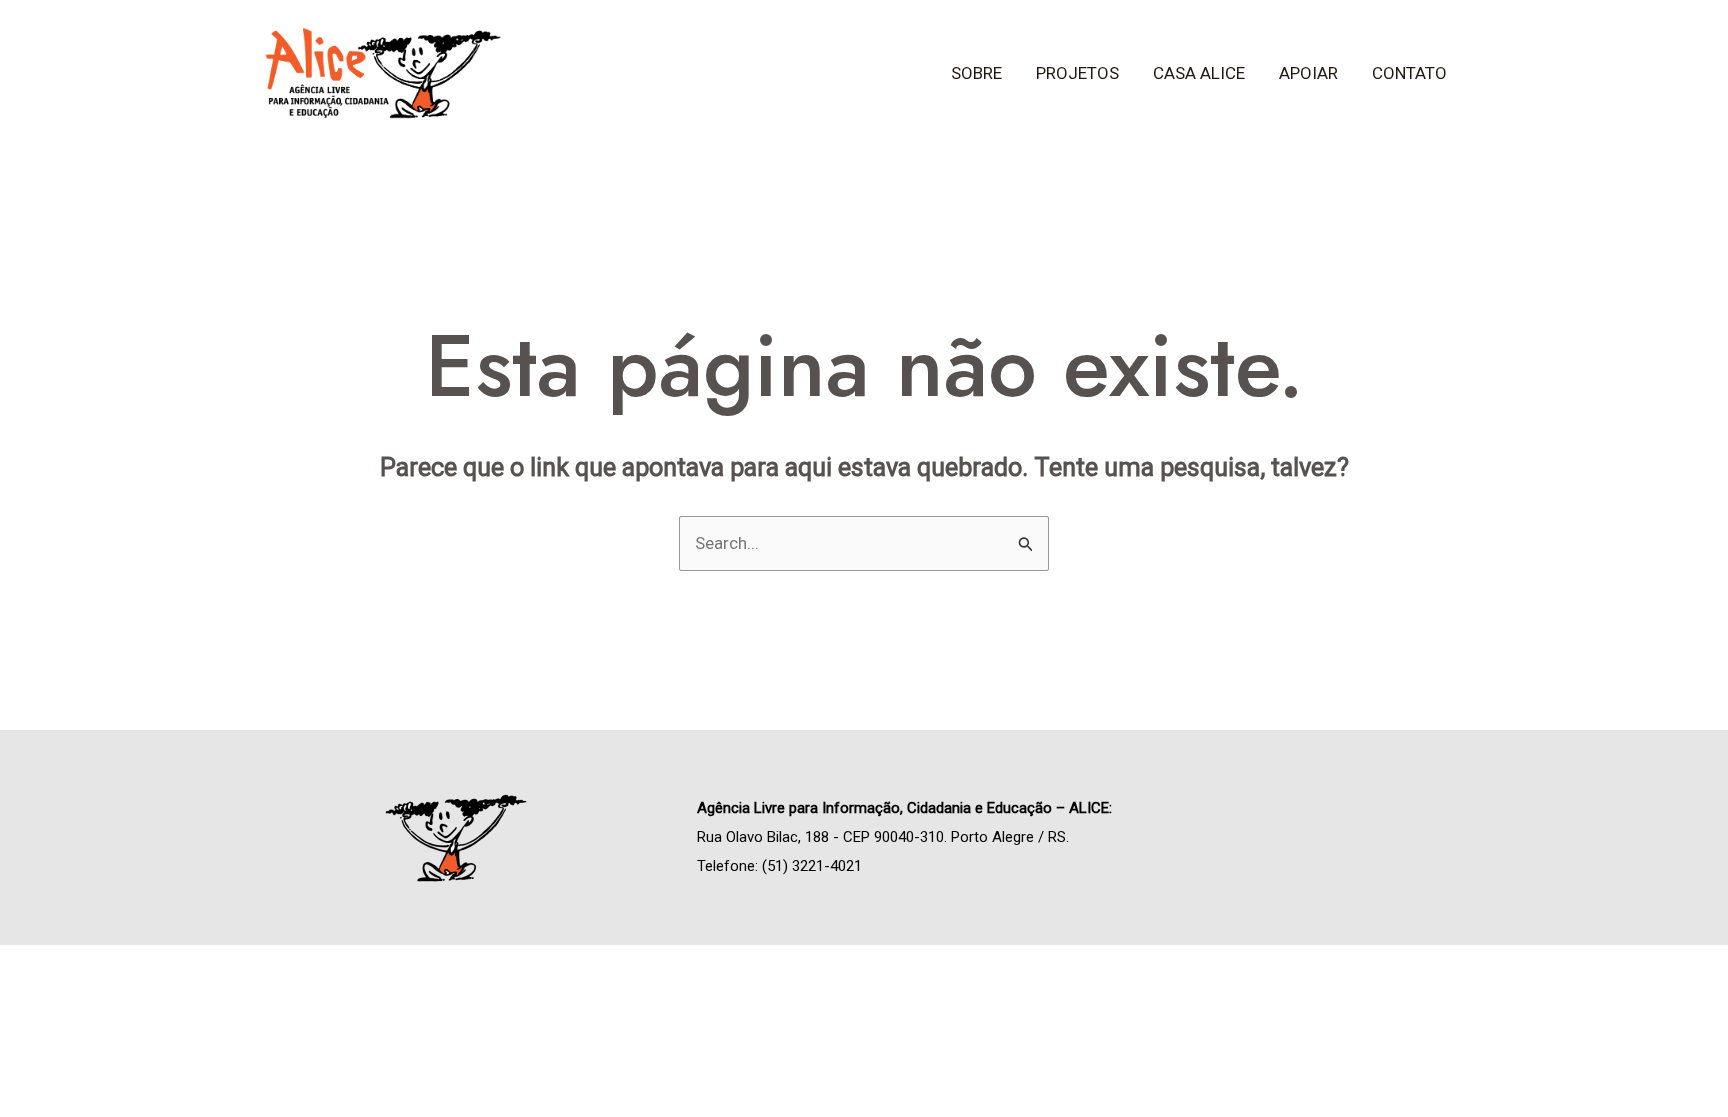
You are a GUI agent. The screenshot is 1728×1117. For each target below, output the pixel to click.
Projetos (1077, 73)
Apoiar (1308, 73)
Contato (1409, 73)
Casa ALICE (1199, 73)
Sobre (976, 73)
